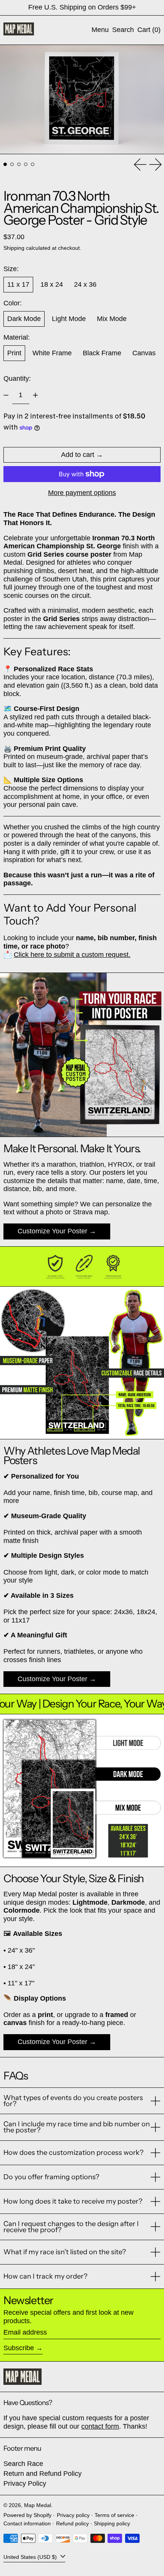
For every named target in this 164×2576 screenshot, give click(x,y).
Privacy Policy (25, 2483)
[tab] (5, 164)
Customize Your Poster (52, 1231)
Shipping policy (112, 2523)
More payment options (82, 493)
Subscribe (19, 2348)
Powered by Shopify (27, 2515)
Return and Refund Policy (43, 2474)
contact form (100, 2426)
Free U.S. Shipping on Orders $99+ (82, 7)
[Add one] (35, 395)
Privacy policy (73, 2515)
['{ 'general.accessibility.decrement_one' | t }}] (6, 395)
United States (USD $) (31, 2557)
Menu (100, 30)
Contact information (27, 2523)
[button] (123, 30)
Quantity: (17, 378)
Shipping (14, 248)
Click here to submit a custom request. (72, 955)
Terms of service (114, 2515)
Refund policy (72, 2523)
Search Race (23, 2464)
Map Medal (38, 2505)
